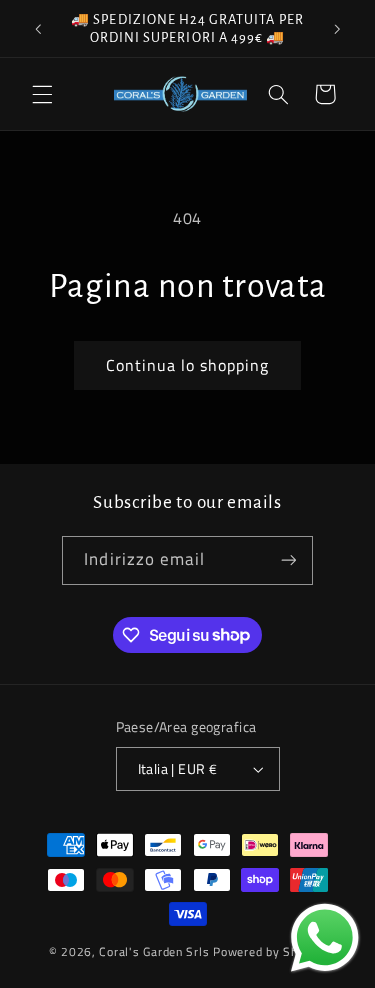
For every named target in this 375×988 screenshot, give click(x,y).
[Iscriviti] (288, 560)
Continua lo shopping (188, 365)
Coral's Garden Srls (156, 951)
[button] (42, 94)
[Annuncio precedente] (38, 29)
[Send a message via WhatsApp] (325, 938)
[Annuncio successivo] (337, 29)
